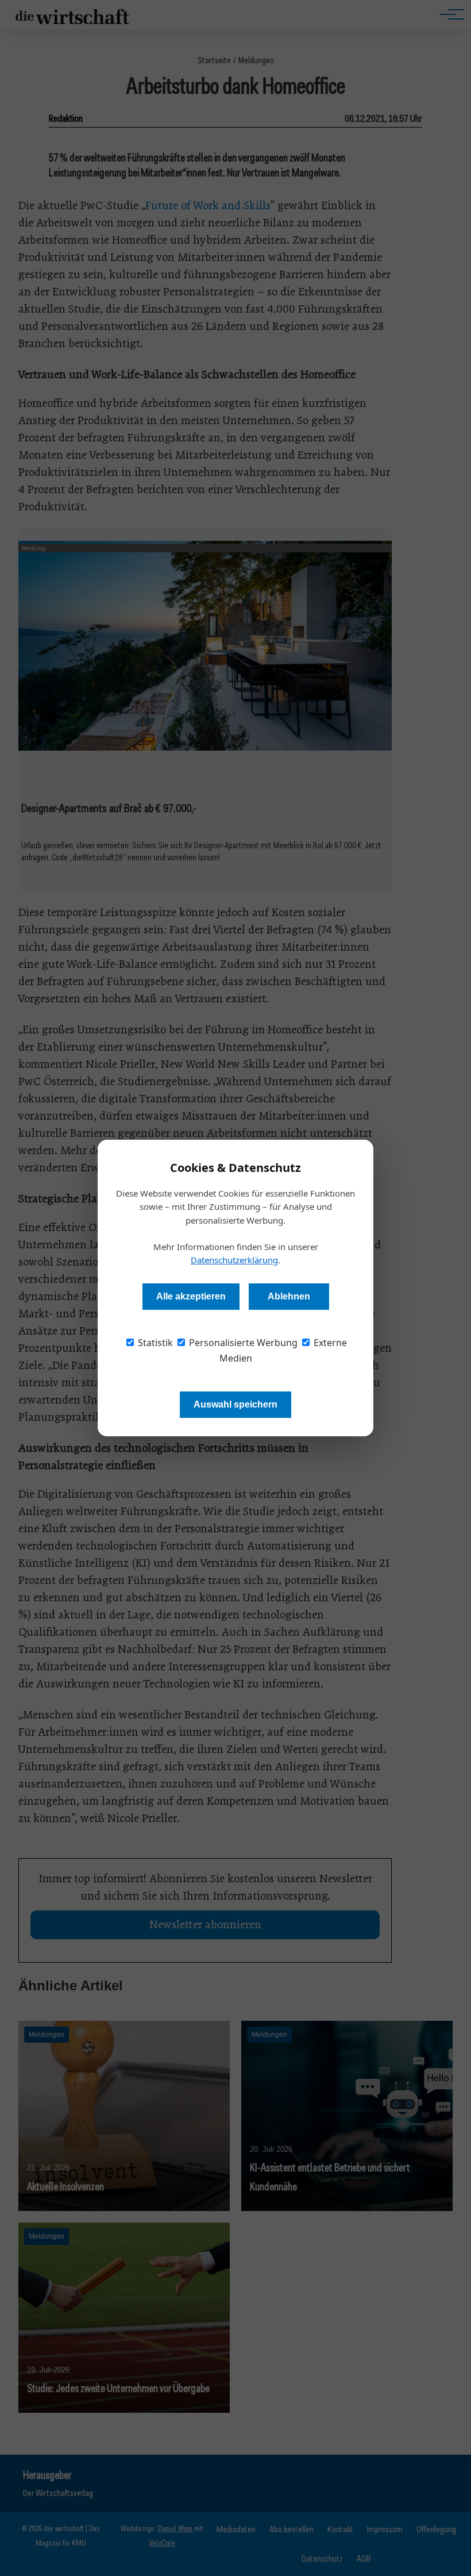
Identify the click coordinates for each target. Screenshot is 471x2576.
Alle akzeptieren (191, 1296)
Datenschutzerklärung (234, 1260)
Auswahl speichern (235, 1404)
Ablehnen (289, 1296)
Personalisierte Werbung (242, 1343)
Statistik (154, 1343)
